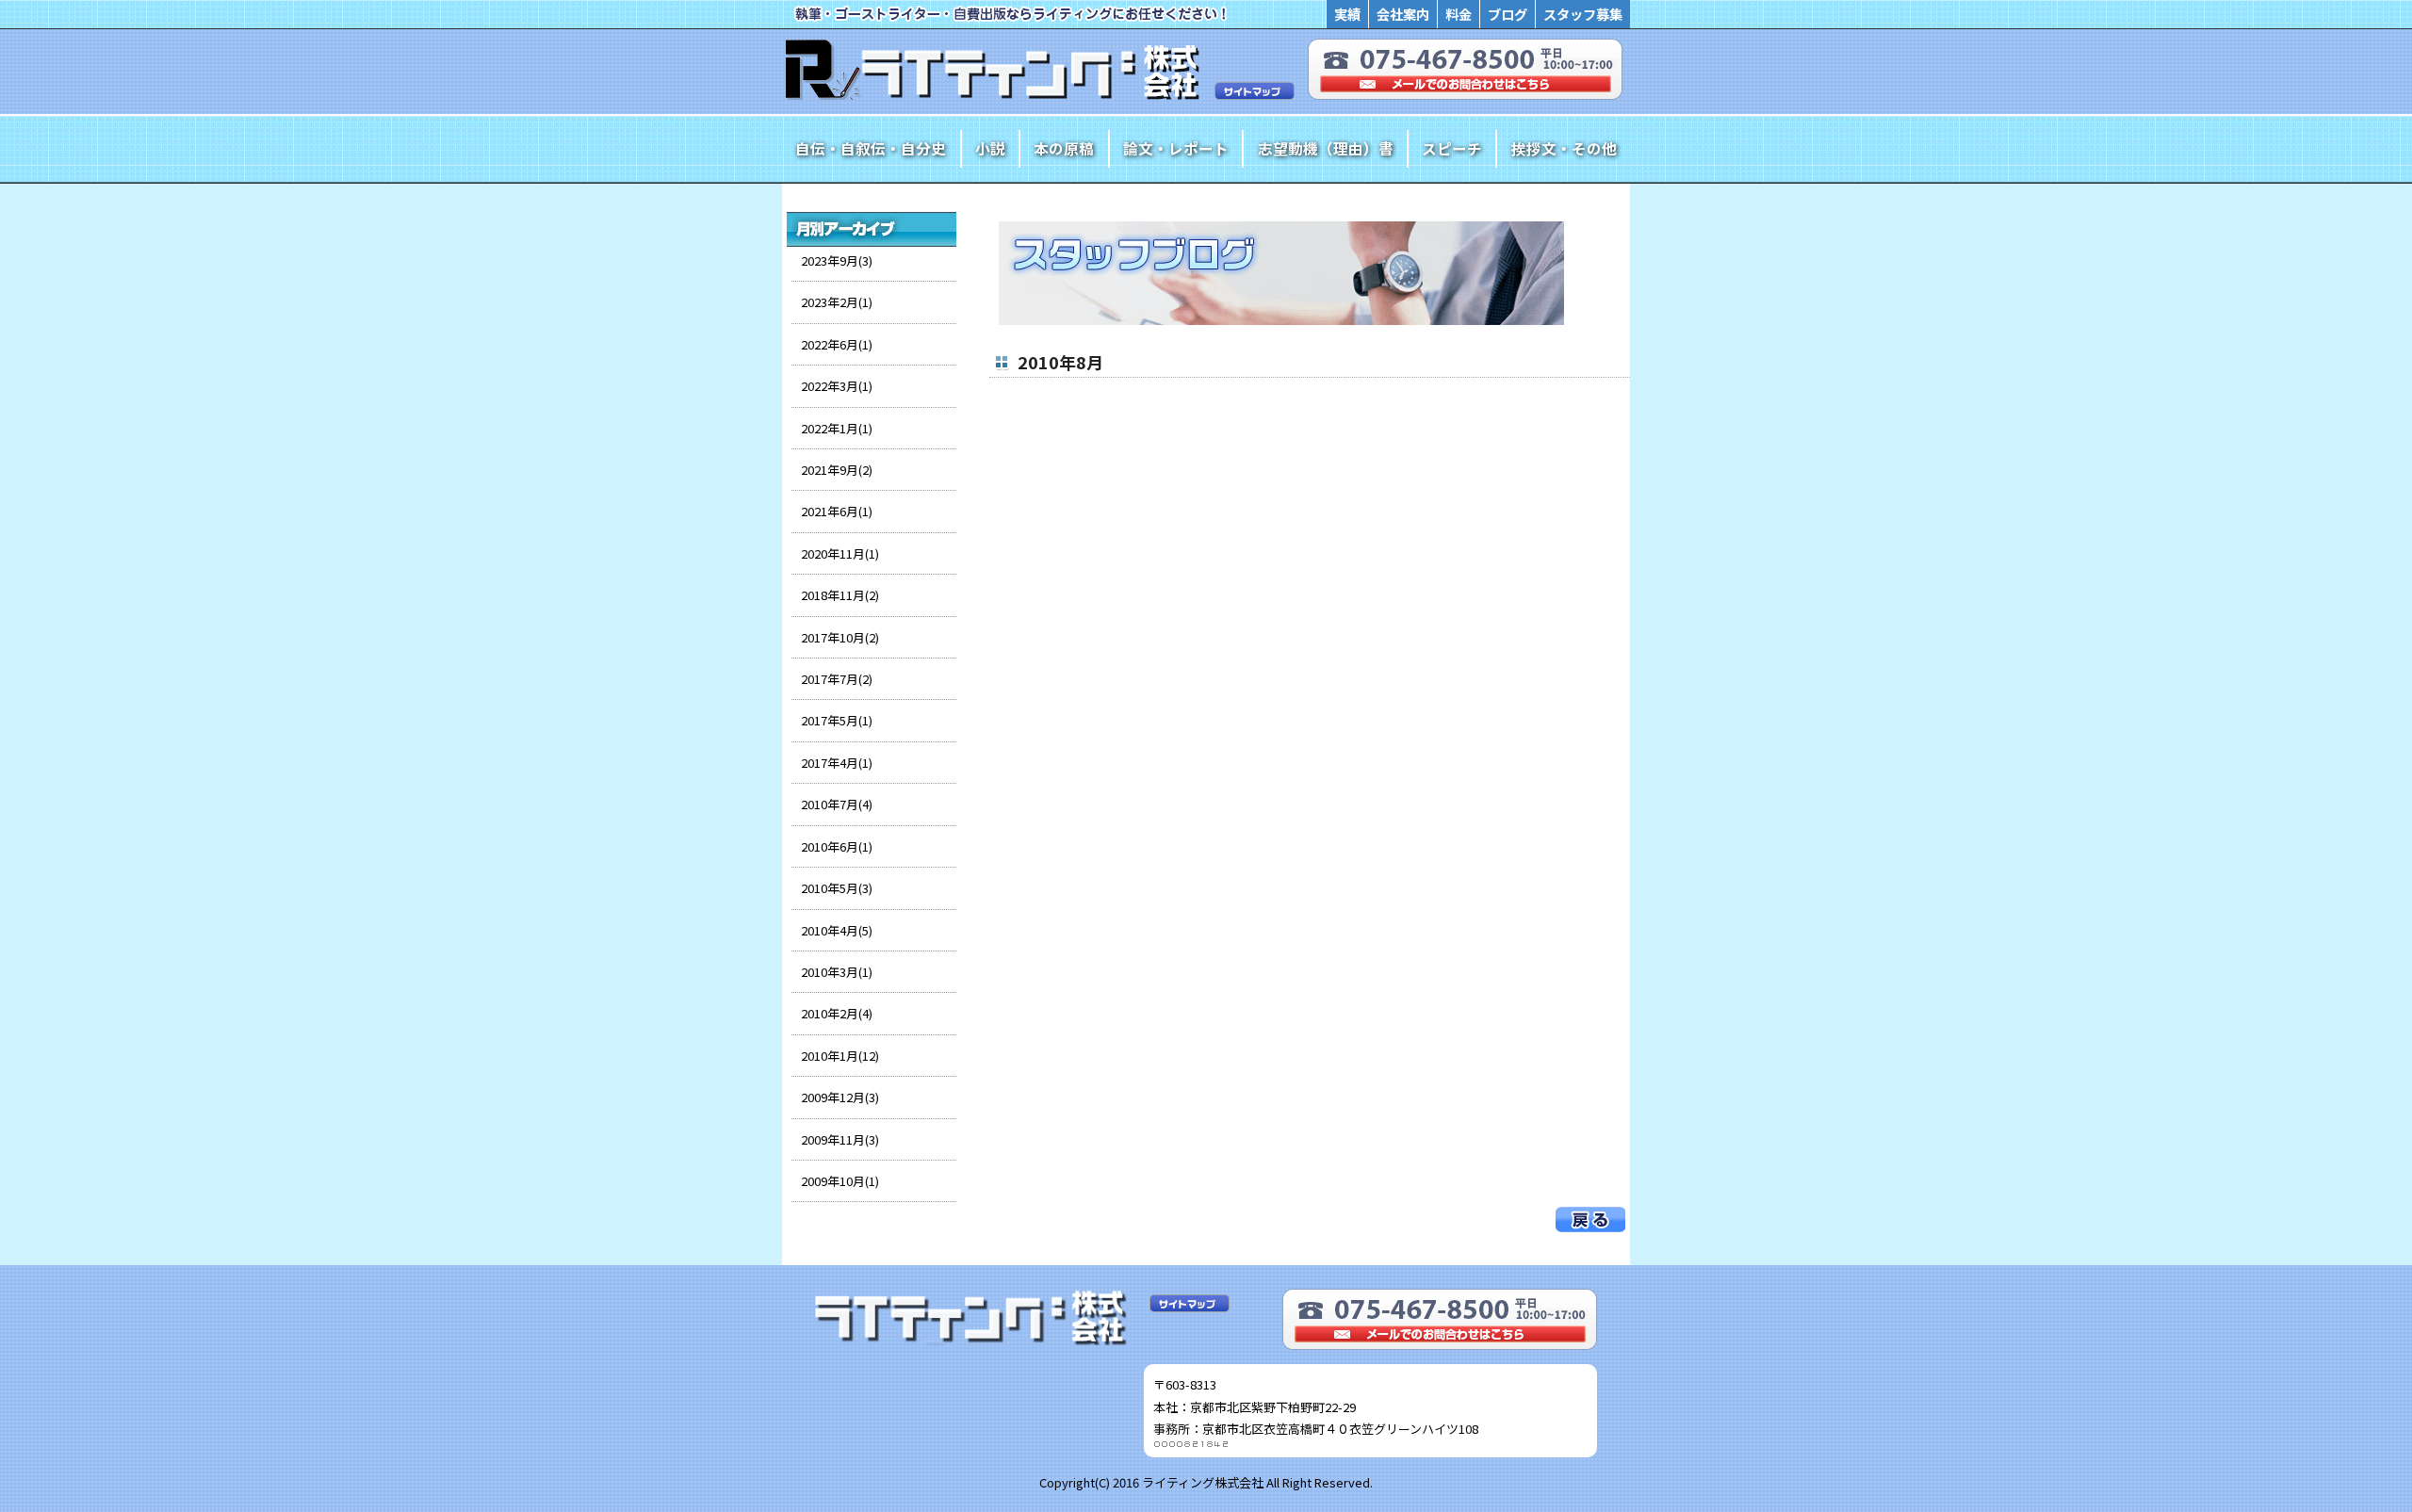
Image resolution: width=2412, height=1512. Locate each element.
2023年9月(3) (837, 260)
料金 (1459, 14)
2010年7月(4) (837, 804)
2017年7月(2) (837, 679)
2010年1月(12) (840, 1056)
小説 (990, 148)
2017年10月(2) (840, 637)
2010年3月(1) (837, 972)
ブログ (1507, 14)
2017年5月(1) (837, 720)
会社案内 (1403, 14)
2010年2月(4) (837, 1013)
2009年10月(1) (840, 1181)
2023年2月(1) (837, 302)
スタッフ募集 (1583, 14)
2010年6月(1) (837, 846)
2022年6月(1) (837, 344)
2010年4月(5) (837, 930)
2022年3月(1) (837, 386)
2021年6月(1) (837, 511)
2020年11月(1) (840, 553)
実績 (1347, 14)
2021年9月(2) (837, 470)
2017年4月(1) (837, 763)
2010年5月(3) (837, 888)
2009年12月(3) (840, 1097)
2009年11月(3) (840, 1139)
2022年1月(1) (837, 428)
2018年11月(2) (840, 595)
